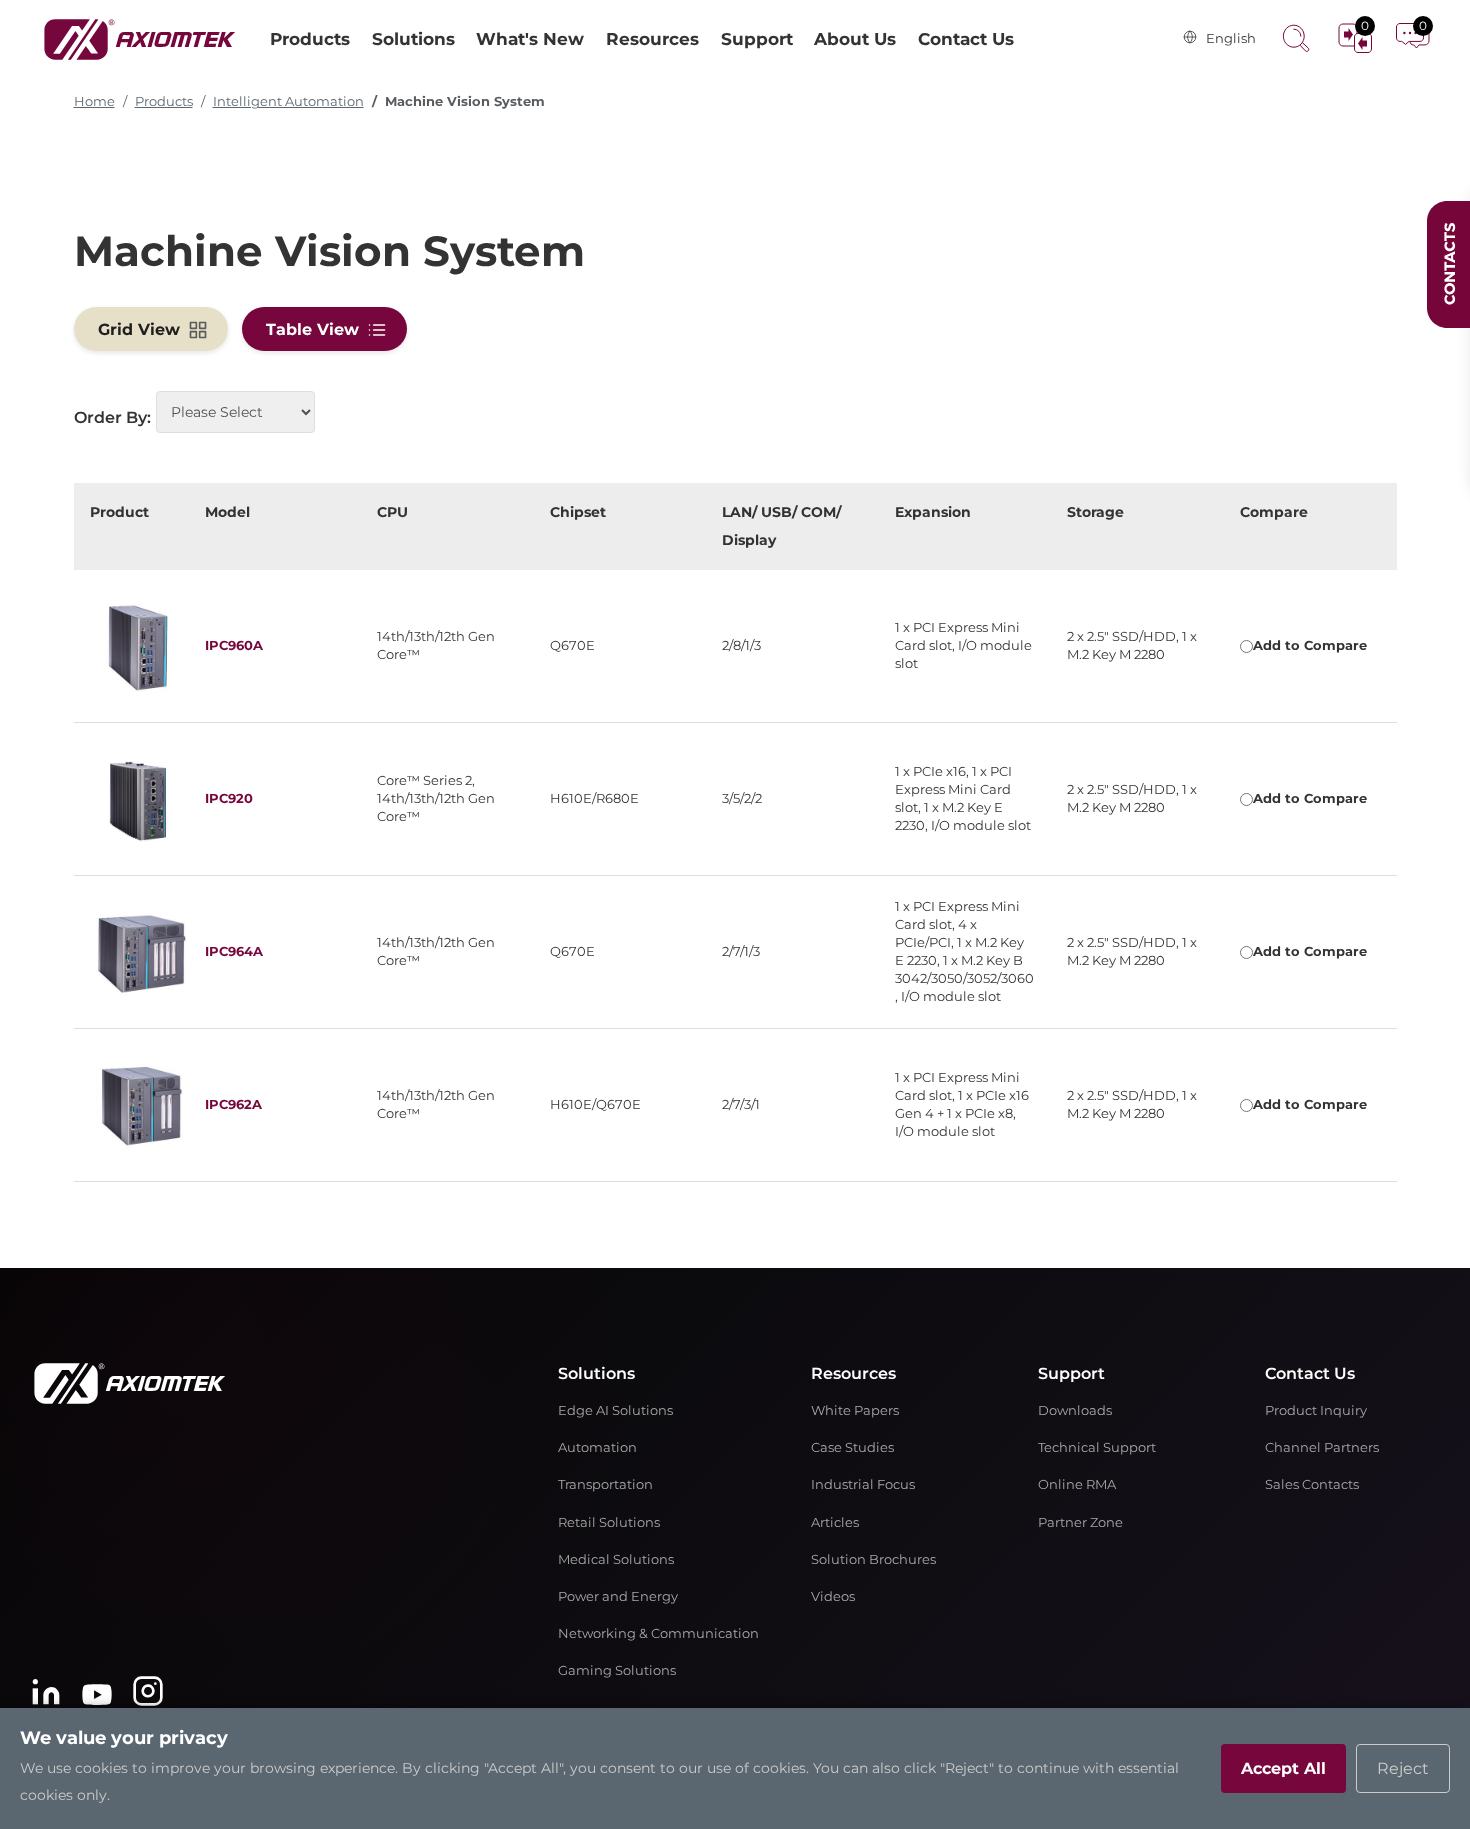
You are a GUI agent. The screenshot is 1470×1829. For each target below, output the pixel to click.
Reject (1403, 1768)
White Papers (855, 1410)
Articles (835, 1522)
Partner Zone (1080, 1522)
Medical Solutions (616, 1559)
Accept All (1283, 1768)
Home (94, 101)
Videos (833, 1596)
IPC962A (233, 1104)
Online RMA (1077, 1484)
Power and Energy (618, 1596)
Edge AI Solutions (615, 1410)
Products (164, 101)
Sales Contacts (1312, 1484)
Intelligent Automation (288, 101)
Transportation (605, 1484)
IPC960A (234, 645)
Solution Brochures (873, 1559)
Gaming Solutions (617, 1670)
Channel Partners (1322, 1447)
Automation (597, 1447)
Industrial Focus (863, 1484)
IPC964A (234, 951)
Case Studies (852, 1447)
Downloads (1075, 1410)
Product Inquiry (1316, 1410)
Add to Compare (1310, 645)
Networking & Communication (658, 1633)
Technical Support (1097, 1447)
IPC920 (229, 798)
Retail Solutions (609, 1522)
